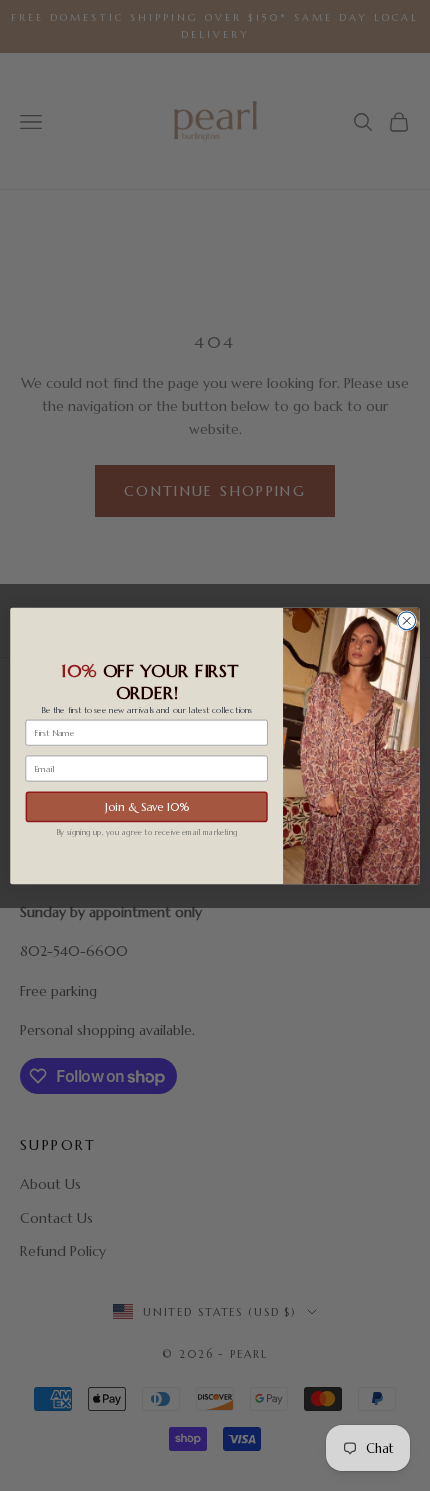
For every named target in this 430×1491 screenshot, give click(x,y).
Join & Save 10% (147, 806)
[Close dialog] (407, 620)
